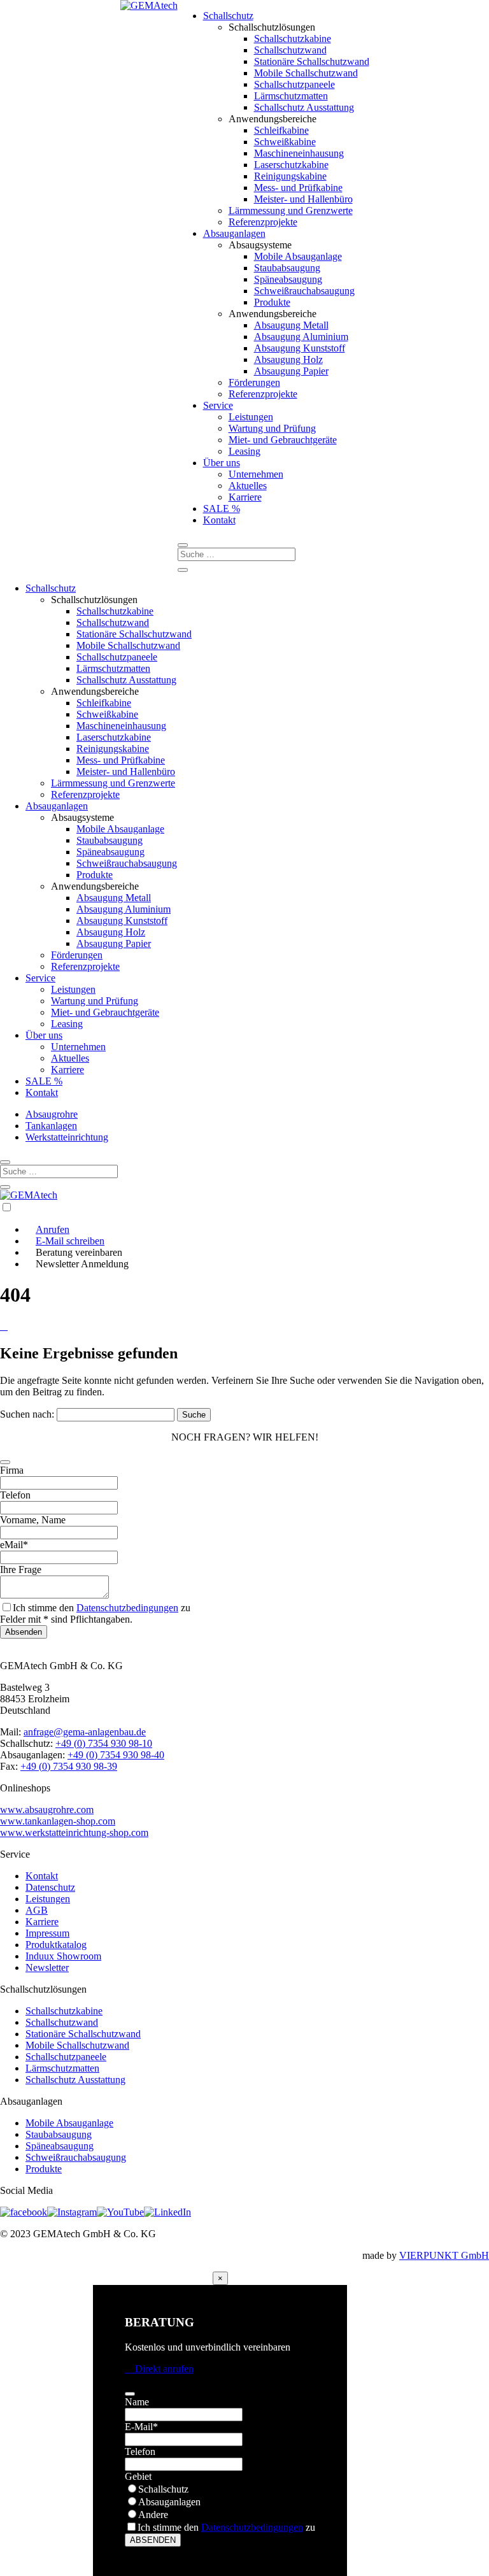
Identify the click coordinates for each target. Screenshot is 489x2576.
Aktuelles (248, 486)
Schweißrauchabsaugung (304, 291)
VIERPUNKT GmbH (444, 2255)
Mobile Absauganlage (298, 256)
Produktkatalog (56, 1945)
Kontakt (219, 520)
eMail (14, 1545)
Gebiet (138, 2476)
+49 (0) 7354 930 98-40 (116, 1755)
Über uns (222, 463)
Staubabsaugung (287, 268)
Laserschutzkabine (291, 165)
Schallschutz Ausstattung (304, 107)
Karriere (245, 497)
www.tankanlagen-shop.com (58, 1821)
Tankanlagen (51, 1126)
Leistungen (251, 417)
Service (218, 405)
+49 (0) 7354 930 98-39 (69, 1766)
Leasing (244, 451)
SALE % (222, 509)
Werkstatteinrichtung (67, 1137)
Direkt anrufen (159, 2369)
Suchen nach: (27, 1414)
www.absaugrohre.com (47, 1810)
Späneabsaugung (288, 279)
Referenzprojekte (263, 222)
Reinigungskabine (290, 176)
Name (137, 2402)
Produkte (272, 302)
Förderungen (254, 382)
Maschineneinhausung (299, 153)
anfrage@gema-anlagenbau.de (85, 1732)
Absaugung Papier (291, 371)
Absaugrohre (52, 1114)
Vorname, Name (33, 1520)
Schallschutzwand (290, 50)
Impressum (47, 1933)
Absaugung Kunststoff (300, 348)
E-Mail (141, 2427)
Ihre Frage (21, 1569)
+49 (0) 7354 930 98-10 (104, 1743)
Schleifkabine (281, 130)
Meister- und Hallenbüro (303, 199)
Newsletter (47, 1968)
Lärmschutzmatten (291, 96)
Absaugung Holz (288, 359)
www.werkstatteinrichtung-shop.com (74, 1832)
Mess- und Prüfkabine (298, 188)
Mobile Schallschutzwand (306, 73)
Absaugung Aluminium (301, 337)
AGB (37, 1910)
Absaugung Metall (291, 325)
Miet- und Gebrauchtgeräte (283, 440)
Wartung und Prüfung (272, 428)
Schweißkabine (285, 142)
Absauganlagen (234, 233)
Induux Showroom (63, 1956)
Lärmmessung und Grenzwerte (291, 210)
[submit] (5, 1462)
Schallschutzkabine (293, 39)
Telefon (15, 1495)
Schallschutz (228, 16)
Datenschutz (50, 1887)
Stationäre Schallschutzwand (312, 61)
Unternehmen (256, 474)
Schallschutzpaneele (294, 84)
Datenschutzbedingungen (127, 1608)
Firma (12, 1470)
